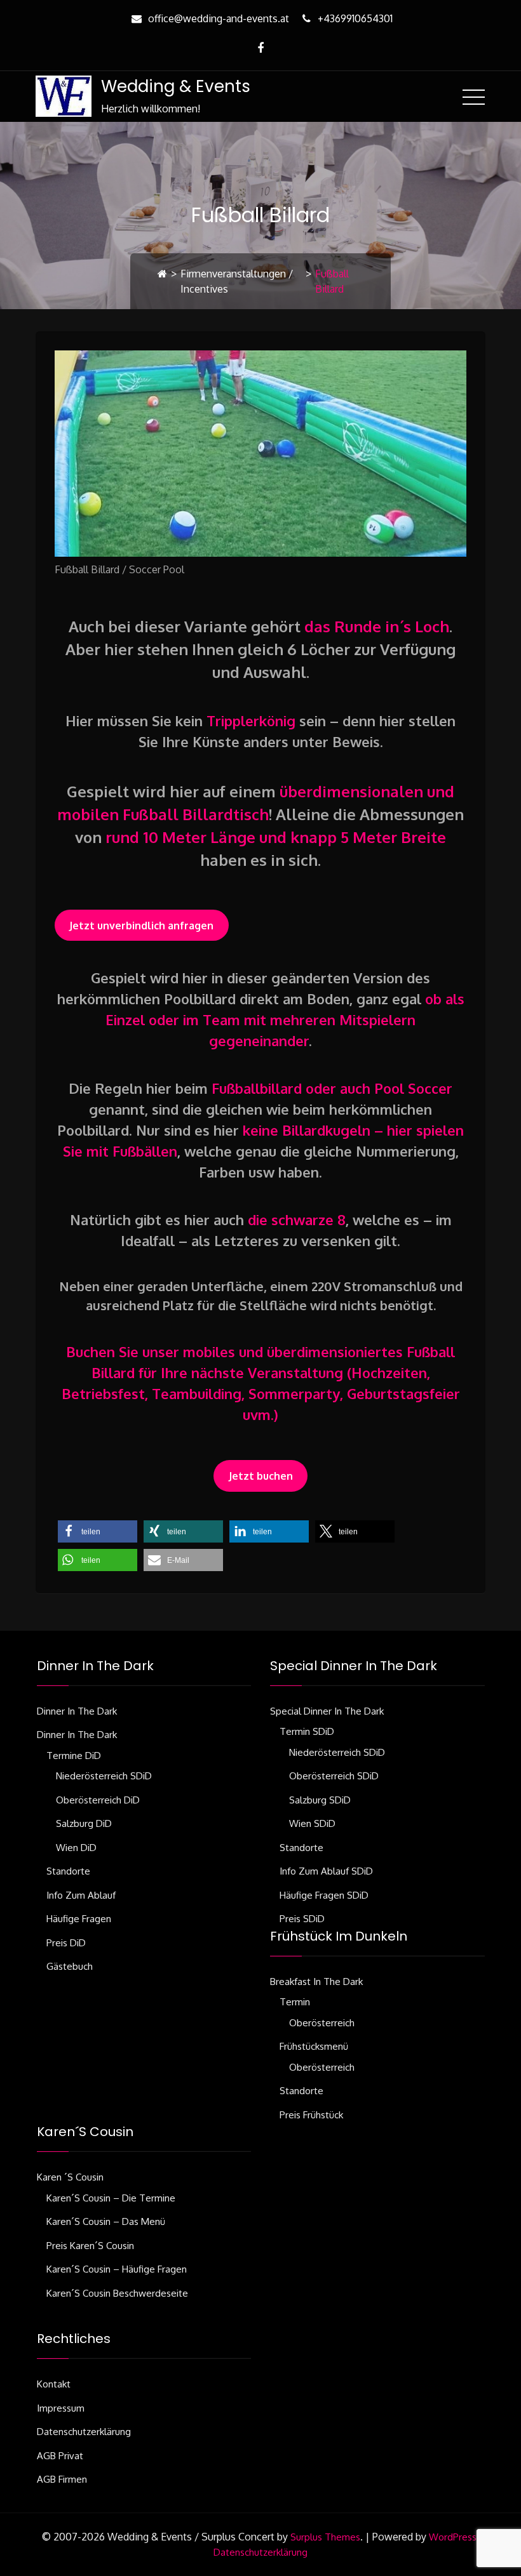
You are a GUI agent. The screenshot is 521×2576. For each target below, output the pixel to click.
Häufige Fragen (79, 1919)
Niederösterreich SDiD (104, 1776)
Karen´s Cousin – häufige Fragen (117, 2269)
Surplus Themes (325, 2537)
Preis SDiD (302, 1919)
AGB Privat (60, 2456)
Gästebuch (70, 1966)
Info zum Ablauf (81, 1895)
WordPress (453, 2537)
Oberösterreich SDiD (334, 1776)
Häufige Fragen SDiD (324, 1895)
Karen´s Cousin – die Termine (111, 2198)
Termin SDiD (307, 1731)
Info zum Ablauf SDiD (326, 1871)
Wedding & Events (176, 86)
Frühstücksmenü (314, 2046)
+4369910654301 (355, 18)
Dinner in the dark (77, 1711)
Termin (295, 2002)
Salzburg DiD (84, 1823)
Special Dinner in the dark (327, 1711)
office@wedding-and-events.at (219, 18)
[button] (98, 1531)
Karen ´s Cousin (70, 2177)
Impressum (61, 2408)
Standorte (68, 1871)
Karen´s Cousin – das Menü (106, 2221)
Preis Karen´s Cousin (90, 2246)
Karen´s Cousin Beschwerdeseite (117, 2293)
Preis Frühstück (311, 2115)
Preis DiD (66, 1943)
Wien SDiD (312, 1823)
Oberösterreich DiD (98, 1800)
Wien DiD (76, 1848)
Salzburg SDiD (320, 1800)
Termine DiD (74, 1756)
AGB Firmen (62, 2479)
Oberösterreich (322, 2023)
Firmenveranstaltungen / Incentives (237, 281)
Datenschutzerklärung (84, 2432)
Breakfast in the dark (316, 1982)
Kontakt (54, 2384)
